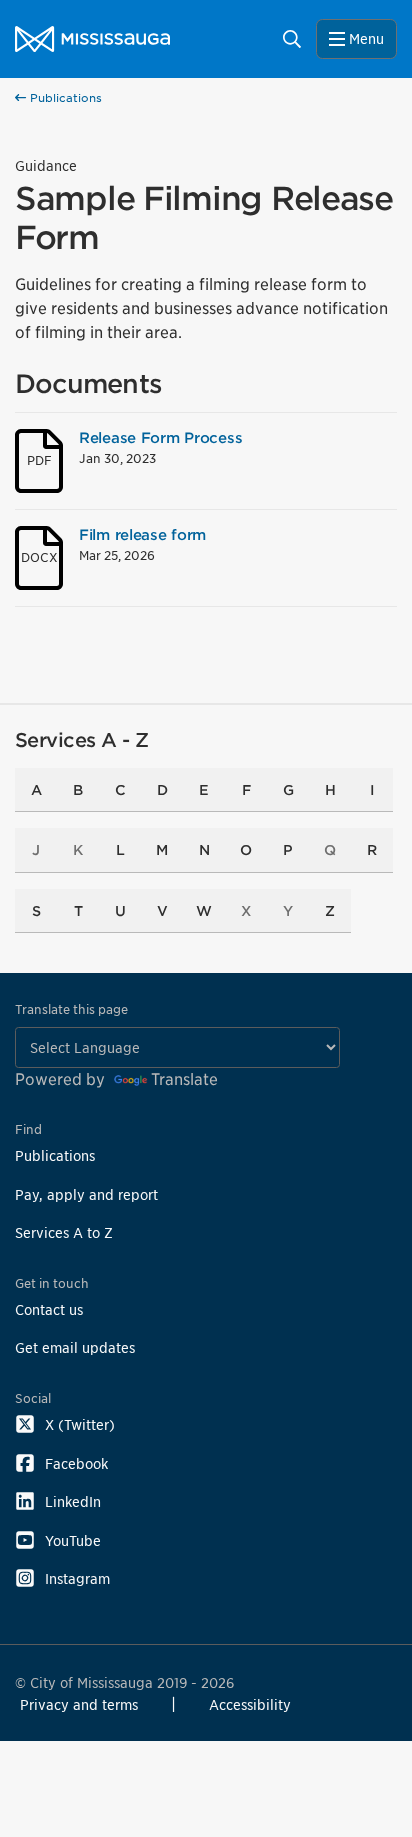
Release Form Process (160, 437)
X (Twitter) (80, 1424)
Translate (184, 1079)
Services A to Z (64, 1232)
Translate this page (71, 1009)
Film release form (142, 534)
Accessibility (250, 1704)
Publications (64, 98)
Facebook (76, 1463)
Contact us (49, 1309)
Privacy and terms (79, 1704)
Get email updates (75, 1347)
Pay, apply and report (86, 1194)
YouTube (73, 1540)
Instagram (77, 1578)
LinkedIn (73, 1501)
